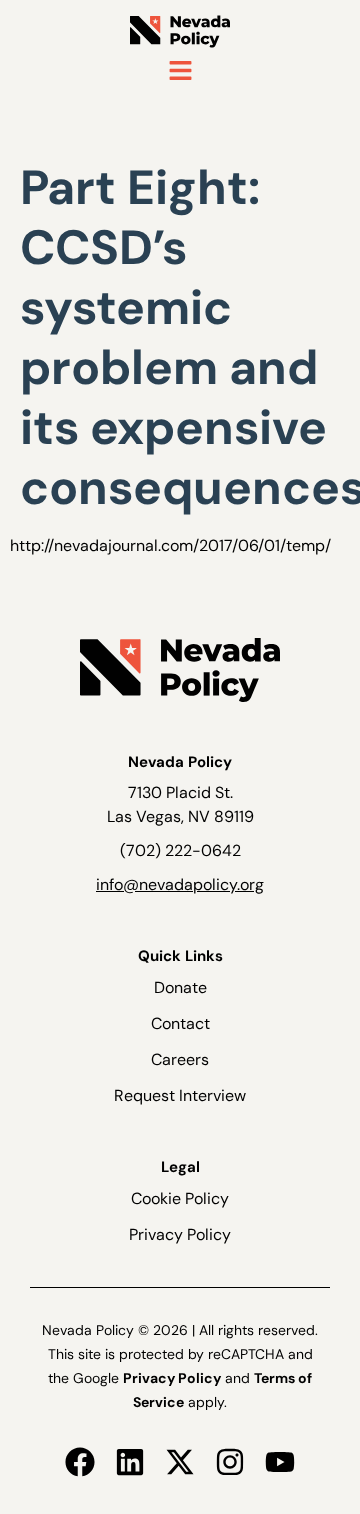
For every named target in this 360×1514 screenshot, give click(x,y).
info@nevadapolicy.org (180, 884)
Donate (180, 987)
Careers (180, 1059)
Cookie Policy (180, 1198)
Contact (180, 1023)
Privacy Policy (180, 1234)
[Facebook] (80, 1462)
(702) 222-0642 (180, 850)
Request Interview (180, 1095)
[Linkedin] (130, 1462)
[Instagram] (230, 1462)
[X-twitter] (180, 1462)
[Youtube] (280, 1462)
